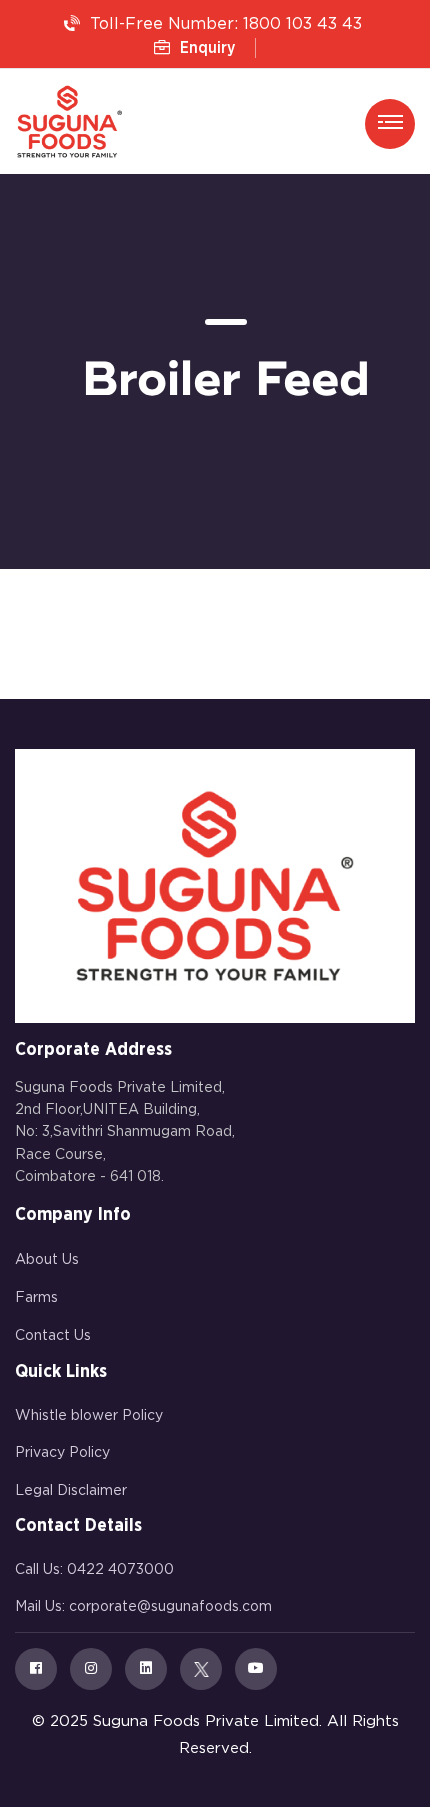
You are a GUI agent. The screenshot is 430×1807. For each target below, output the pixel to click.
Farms (36, 1298)
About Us (47, 1260)
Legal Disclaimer (71, 1491)
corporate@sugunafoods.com (170, 1607)
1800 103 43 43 (302, 24)
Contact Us (53, 1336)
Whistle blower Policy (89, 1416)
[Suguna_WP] (69, 121)
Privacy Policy (62, 1453)
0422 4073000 (120, 1570)
